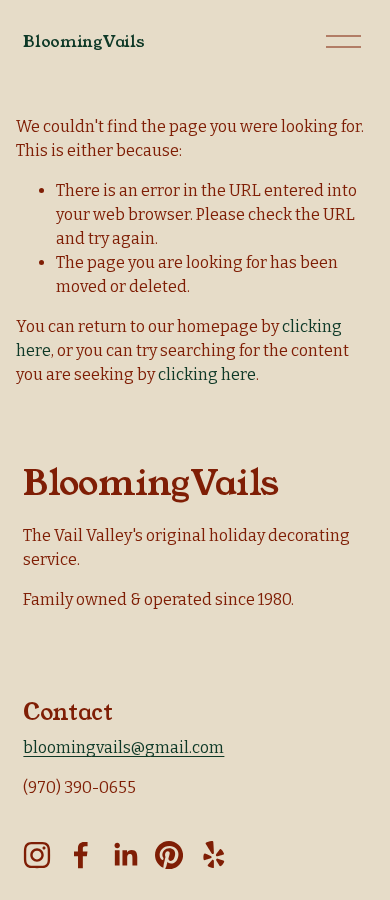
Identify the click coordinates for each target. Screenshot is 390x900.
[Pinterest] (169, 855)
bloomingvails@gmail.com (123, 747)
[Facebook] (81, 855)
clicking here (207, 374)
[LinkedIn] (125, 855)
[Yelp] (213, 855)
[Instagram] (37, 855)
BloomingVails (83, 41)
